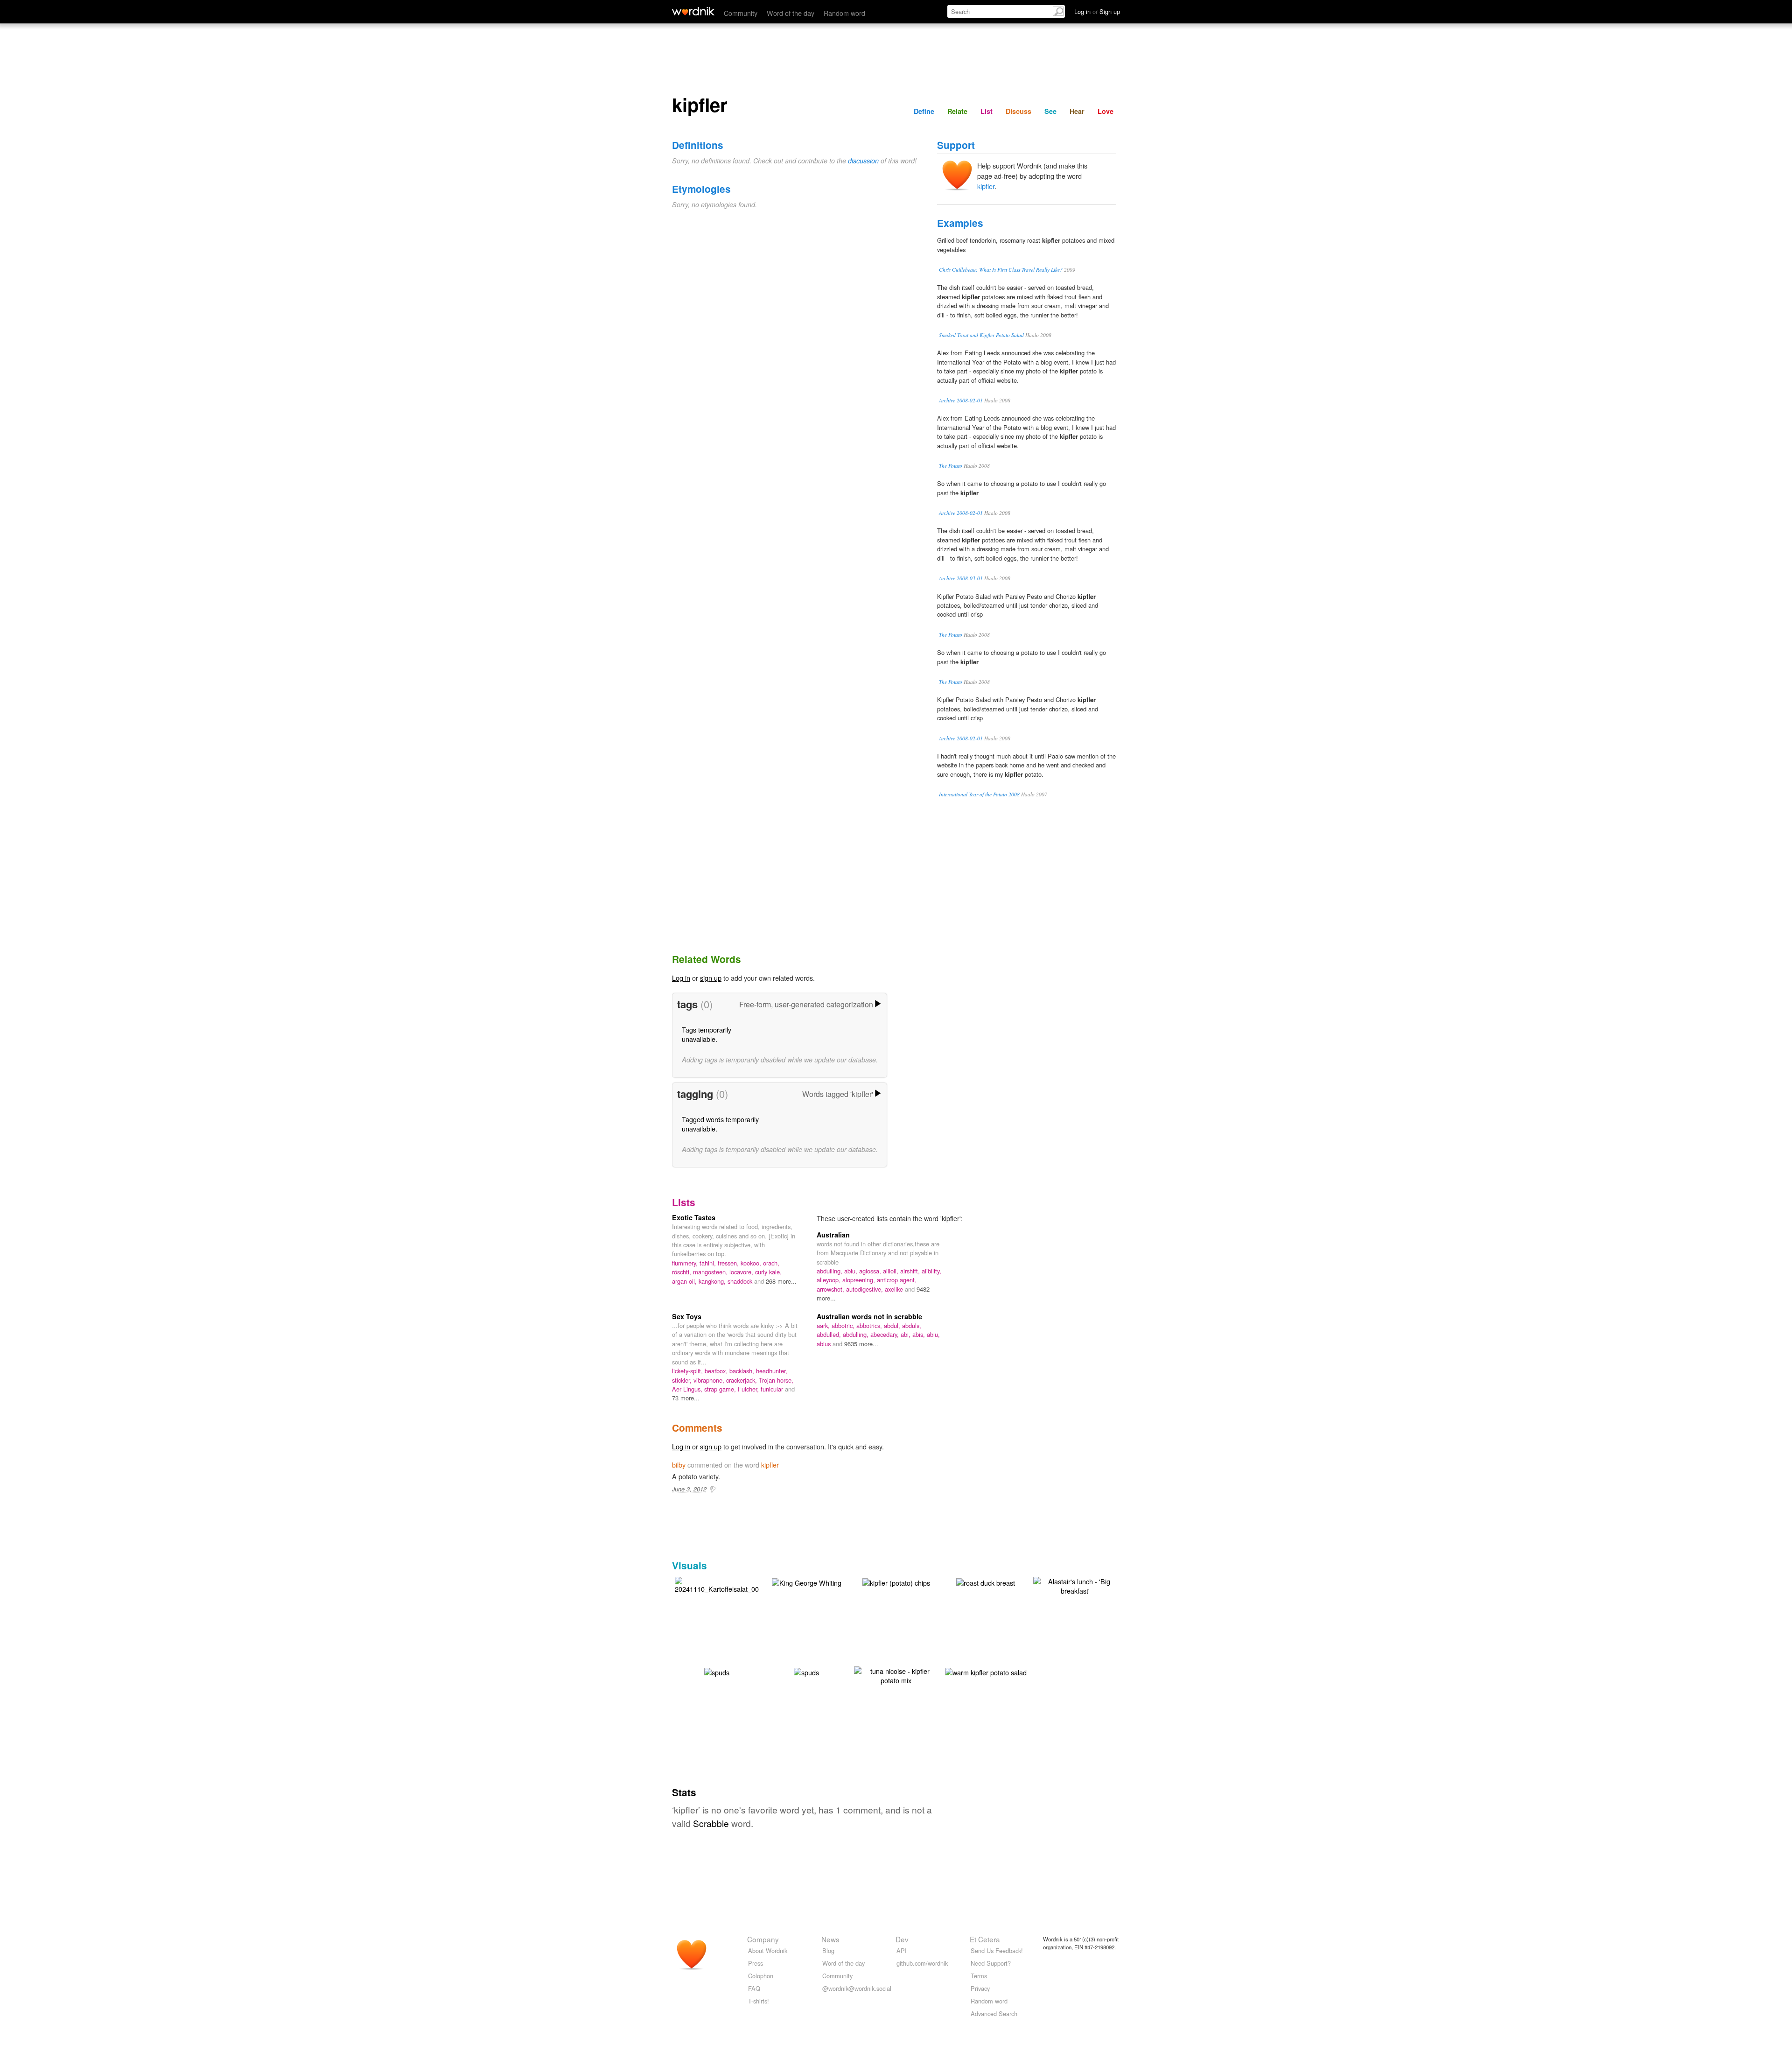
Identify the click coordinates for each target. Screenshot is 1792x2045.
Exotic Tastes (694, 1217)
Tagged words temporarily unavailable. (720, 1124)
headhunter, (772, 1371)
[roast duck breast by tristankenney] (986, 1582)
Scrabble (711, 1823)
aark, (824, 1325)
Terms (979, 1976)
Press (756, 1963)
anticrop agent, (897, 1280)
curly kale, (768, 1272)
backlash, (743, 1371)
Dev (902, 1939)
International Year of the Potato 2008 (979, 794)
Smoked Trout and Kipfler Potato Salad (981, 335)
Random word (844, 13)
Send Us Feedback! (997, 1950)
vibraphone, (710, 1380)
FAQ (754, 1988)
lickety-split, (688, 1371)
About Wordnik (768, 1950)
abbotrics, (870, 1325)
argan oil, (685, 1281)
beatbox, (717, 1371)
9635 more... (861, 1344)
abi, (906, 1334)
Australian (833, 1235)
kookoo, (752, 1263)
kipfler (986, 186)
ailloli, (892, 1271)
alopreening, (860, 1280)
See (1050, 111)
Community (741, 13)
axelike (895, 1289)
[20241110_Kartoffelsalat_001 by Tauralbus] (719, 1584)
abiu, (852, 1271)
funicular (773, 1389)
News (830, 1939)
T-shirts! (759, 2001)
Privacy (980, 1988)
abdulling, (830, 1271)
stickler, (683, 1380)
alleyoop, (829, 1280)
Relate (957, 111)
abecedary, (885, 1334)
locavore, (742, 1272)
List (987, 111)
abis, (920, 1334)
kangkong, (713, 1281)
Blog (828, 1950)
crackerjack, (742, 1380)
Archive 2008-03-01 (961, 578)
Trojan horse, (776, 1380)
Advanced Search (994, 2013)
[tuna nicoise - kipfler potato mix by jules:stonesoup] (896, 1675)
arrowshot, (831, 1289)
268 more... (781, 1281)
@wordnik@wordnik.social (857, 1988)
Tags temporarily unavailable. (707, 1034)
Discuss (1018, 111)
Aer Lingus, (688, 1389)
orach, (771, 1263)
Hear (1077, 111)
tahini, (709, 1263)
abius (825, 1344)
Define (924, 111)
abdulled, (830, 1334)
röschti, (682, 1272)
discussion (863, 161)
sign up (711, 978)
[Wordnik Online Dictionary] (693, 11)
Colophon (761, 1976)
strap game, (721, 1389)
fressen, (729, 1263)
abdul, (893, 1325)
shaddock (741, 1281)
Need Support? (991, 1963)
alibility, (931, 1271)
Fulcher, (749, 1389)
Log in (681, 978)
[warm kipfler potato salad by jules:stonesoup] (986, 1671)
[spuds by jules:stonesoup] (717, 1671)
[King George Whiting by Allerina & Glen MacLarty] (807, 1582)
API (902, 1950)
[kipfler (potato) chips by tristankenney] (896, 1582)
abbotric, (844, 1325)
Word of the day (791, 13)
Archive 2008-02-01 (961, 400)
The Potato (951, 466)
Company (763, 1939)
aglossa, (871, 1271)
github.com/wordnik (922, 1963)
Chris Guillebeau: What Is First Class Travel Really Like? (1001, 270)
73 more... (686, 1398)
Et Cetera (985, 1939)
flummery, (686, 1263)
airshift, (911, 1271)
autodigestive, (865, 1289)
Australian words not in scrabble (869, 1316)
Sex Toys (687, 1316)
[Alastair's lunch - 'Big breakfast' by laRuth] (1075, 1585)
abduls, (912, 1325)
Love (1106, 111)
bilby (679, 1465)
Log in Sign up (1097, 11)
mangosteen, (711, 1272)
